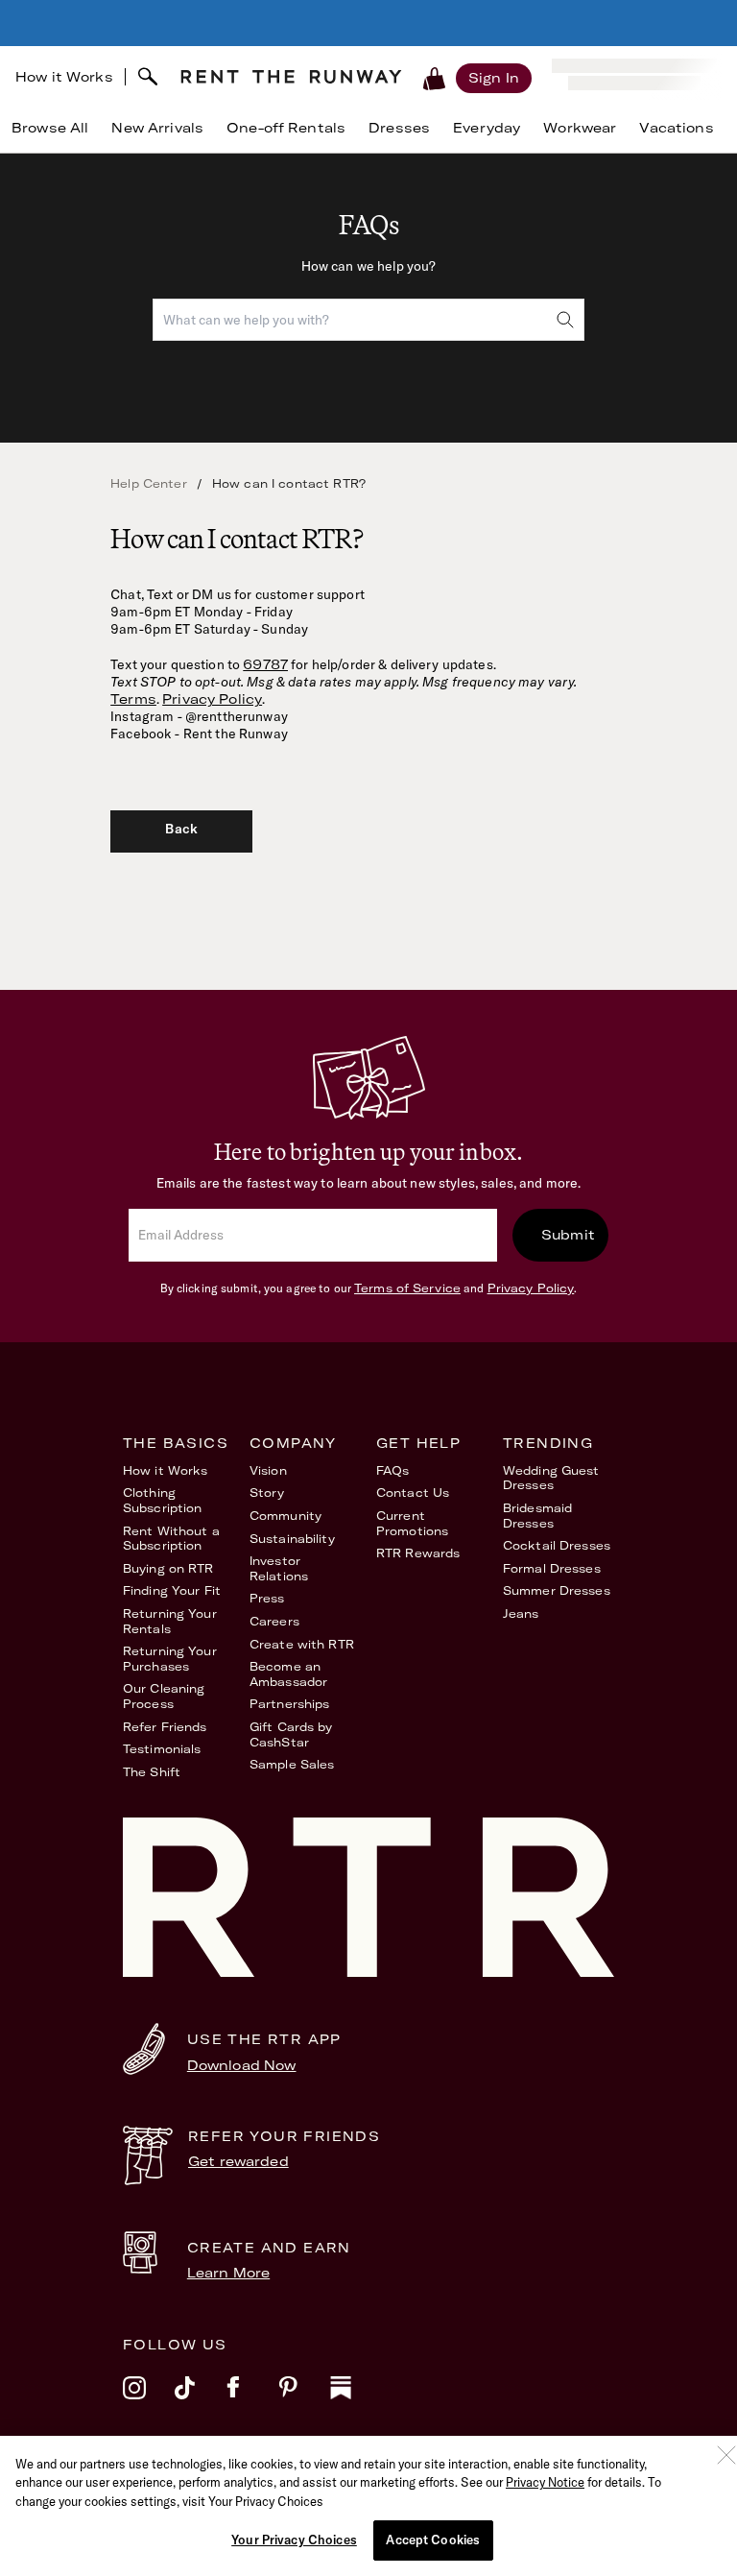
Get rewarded (238, 2161)
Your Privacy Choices (294, 2540)
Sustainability (292, 1539)
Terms (133, 699)
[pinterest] (304, 2400)
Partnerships (289, 1704)
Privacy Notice (545, 2482)
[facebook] (252, 2400)
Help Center (149, 483)
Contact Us (413, 1493)
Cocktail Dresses (557, 1545)
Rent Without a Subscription (171, 1539)
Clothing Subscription (162, 1500)
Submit (568, 1235)
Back (181, 829)
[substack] (356, 2400)
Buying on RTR (168, 1568)
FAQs (392, 1470)
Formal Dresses (552, 1568)
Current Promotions (412, 1523)
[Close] (726, 2455)
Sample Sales (292, 1764)
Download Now (242, 2065)
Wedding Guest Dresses (551, 1478)
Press (267, 1598)
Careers (274, 1621)
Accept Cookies (433, 2540)
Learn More (228, 2273)
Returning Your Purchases (170, 1659)
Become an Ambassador (288, 1674)
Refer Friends (165, 1727)
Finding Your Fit (172, 1590)
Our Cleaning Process (164, 1696)
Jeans (521, 1613)
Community (285, 1516)
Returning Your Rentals (170, 1621)
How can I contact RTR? (289, 483)
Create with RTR (302, 1644)
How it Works (64, 77)
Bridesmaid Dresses (537, 1516)
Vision (268, 1470)
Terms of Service (407, 1288)
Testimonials (162, 1749)
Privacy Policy (212, 699)
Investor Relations (279, 1568)
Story (267, 1493)
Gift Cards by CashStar (291, 1734)
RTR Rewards (418, 1553)
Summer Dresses (557, 1590)
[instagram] (149, 2400)
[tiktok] (201, 2400)
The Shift (152, 1772)
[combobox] (368, 320)
